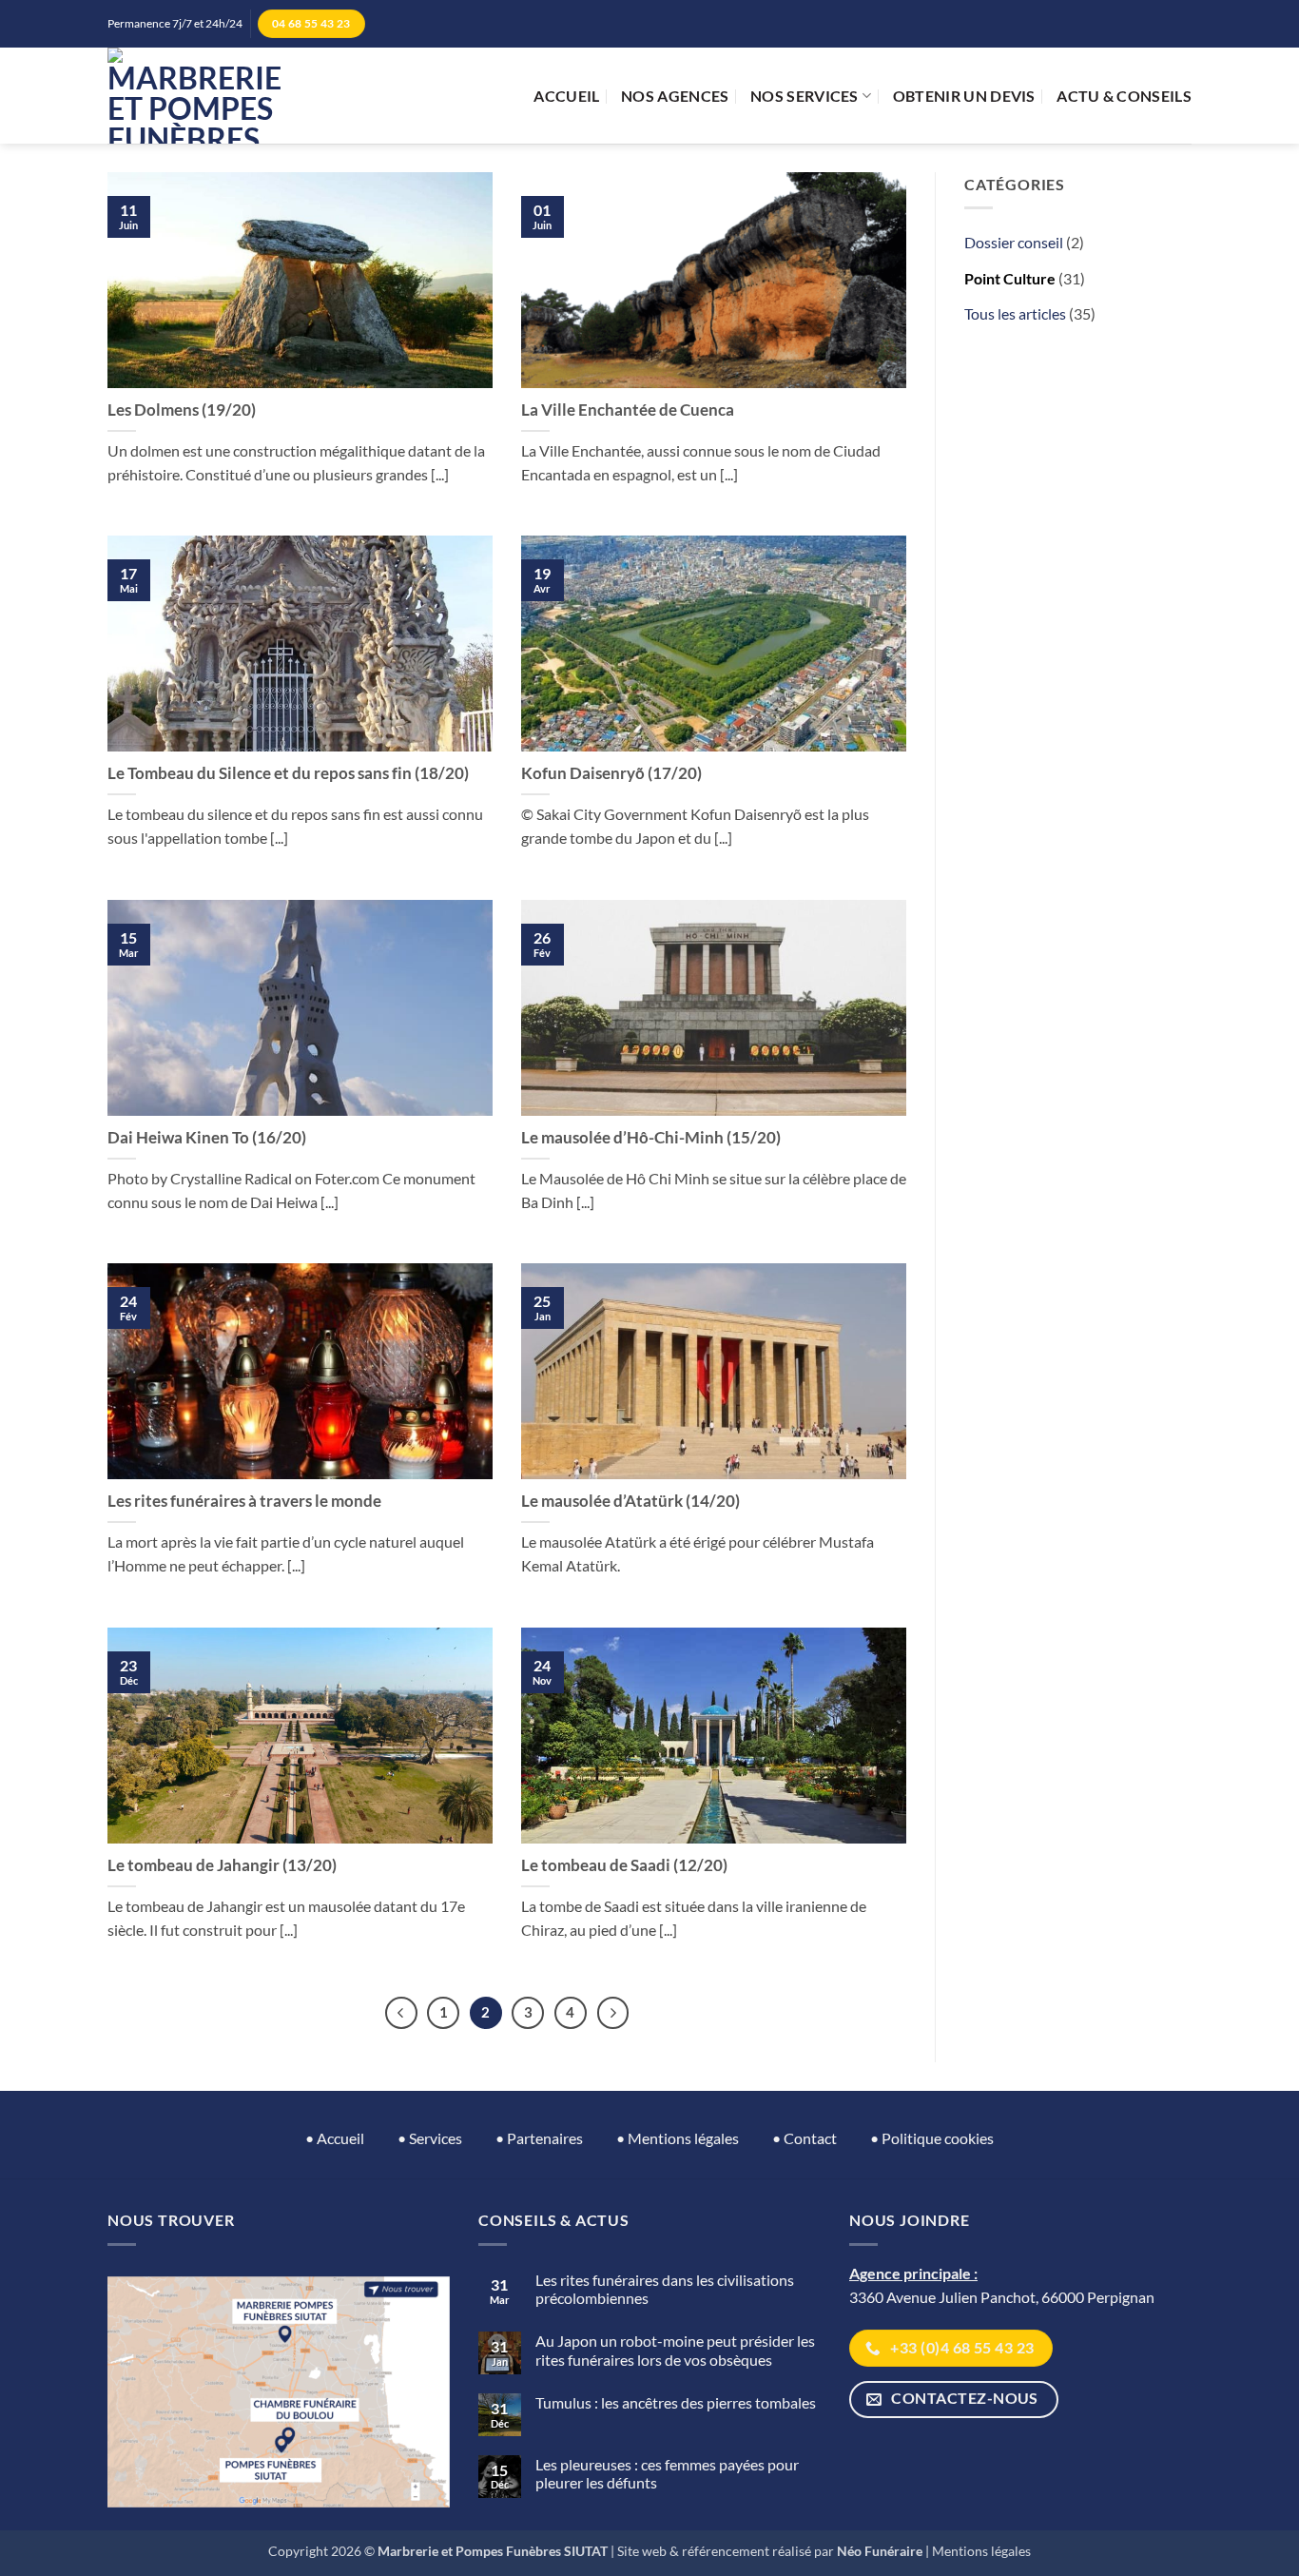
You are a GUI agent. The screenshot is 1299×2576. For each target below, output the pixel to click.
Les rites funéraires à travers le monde (244, 1501)
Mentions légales (981, 2551)
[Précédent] (401, 2013)
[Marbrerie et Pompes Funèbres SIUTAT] (194, 96)
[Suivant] (613, 2013)
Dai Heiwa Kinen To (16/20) (207, 1138)
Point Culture (1010, 278)
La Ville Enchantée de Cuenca (628, 410)
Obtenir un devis (964, 96)
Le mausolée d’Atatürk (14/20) (630, 1501)
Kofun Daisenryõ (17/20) (611, 773)
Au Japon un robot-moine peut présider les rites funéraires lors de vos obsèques (675, 2350)
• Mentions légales (678, 2138)
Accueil (566, 96)
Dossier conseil (1014, 242)
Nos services (805, 96)
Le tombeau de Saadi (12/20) (624, 1865)
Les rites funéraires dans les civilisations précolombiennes (665, 2289)
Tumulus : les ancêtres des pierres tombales (676, 2402)
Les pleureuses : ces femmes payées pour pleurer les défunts (667, 2473)
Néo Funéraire (880, 2551)
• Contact (805, 2138)
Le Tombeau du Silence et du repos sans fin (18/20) (288, 773)
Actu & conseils (1124, 96)
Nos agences (675, 96)
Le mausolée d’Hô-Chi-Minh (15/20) (651, 1138)
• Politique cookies (932, 2138)
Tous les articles (1015, 313)
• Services (430, 2138)
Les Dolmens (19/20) (182, 410)
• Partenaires (539, 2138)
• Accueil (335, 2138)
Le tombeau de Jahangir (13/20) (222, 1865)
